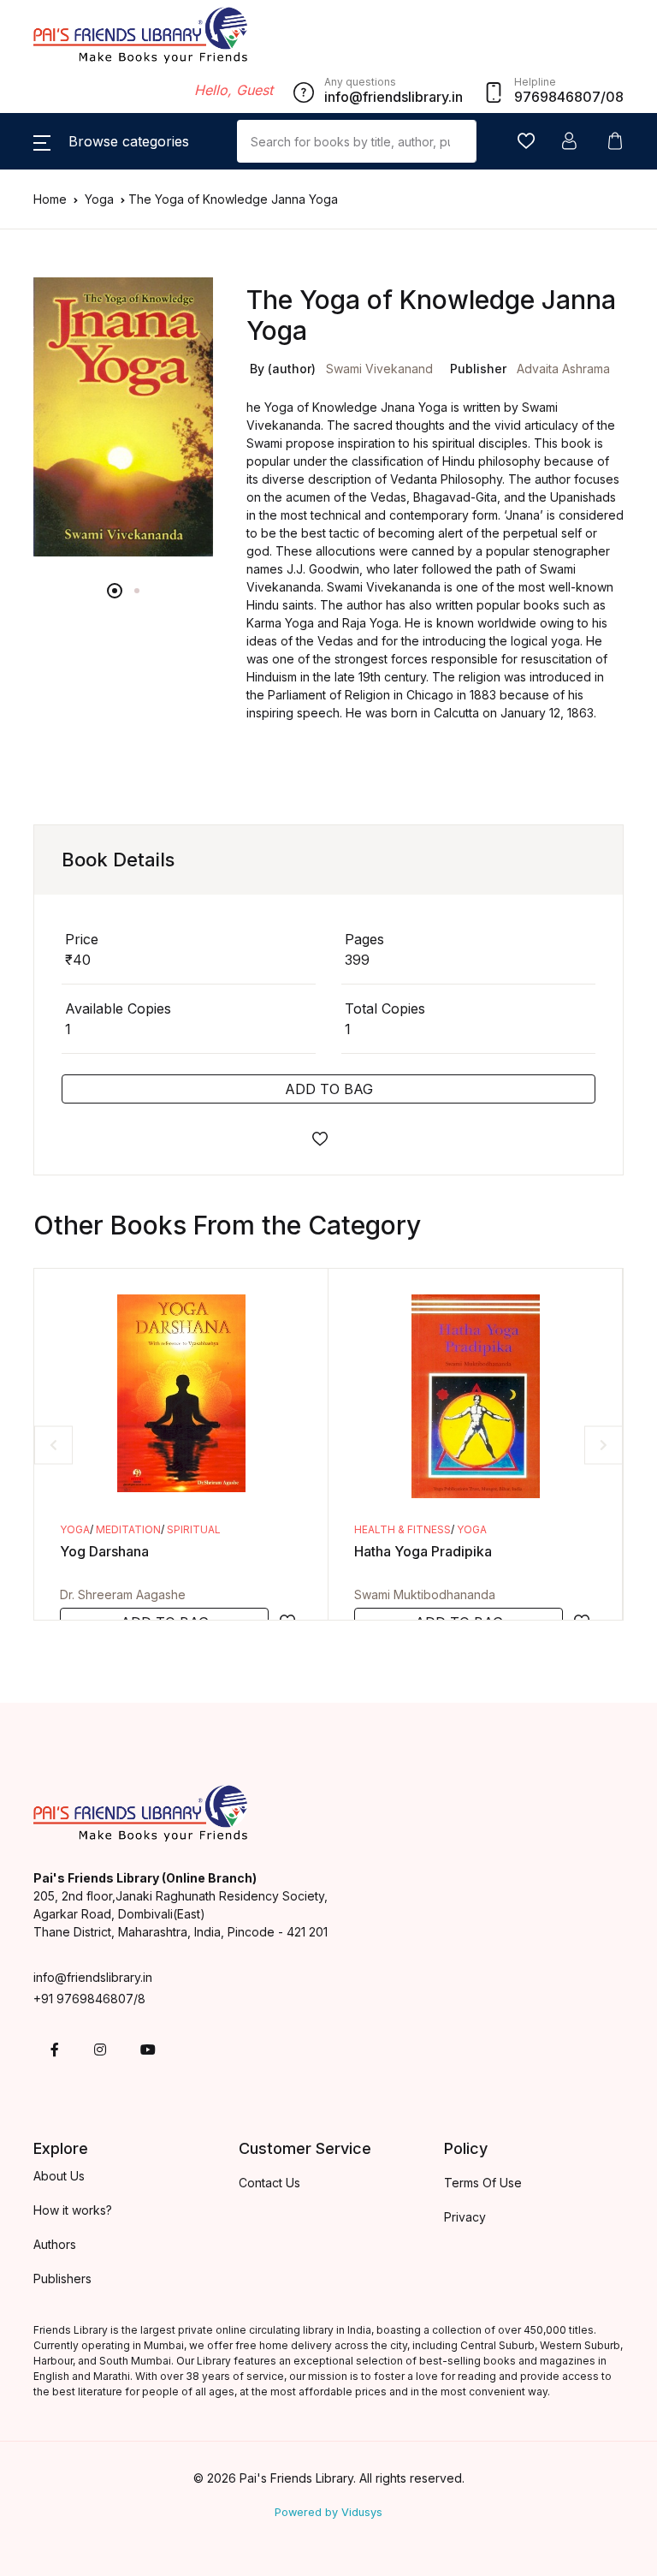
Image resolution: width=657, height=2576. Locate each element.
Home (50, 199)
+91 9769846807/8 (89, 1999)
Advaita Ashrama (563, 369)
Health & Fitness (402, 1529)
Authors (55, 2244)
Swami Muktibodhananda (425, 1594)
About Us (59, 2176)
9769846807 (557, 97)
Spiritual (194, 1529)
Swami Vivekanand (379, 369)
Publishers (62, 2279)
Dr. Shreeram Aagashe (123, 1594)
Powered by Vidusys (328, 2512)
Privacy (465, 2217)
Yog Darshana (104, 1551)
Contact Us (269, 2183)
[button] (111, 141)
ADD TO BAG (329, 1089)
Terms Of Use (483, 2183)
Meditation (128, 1529)
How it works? (73, 2210)
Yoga (101, 199)
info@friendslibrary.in (93, 1977)
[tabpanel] (123, 417)
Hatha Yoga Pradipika (423, 1551)
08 (615, 97)
